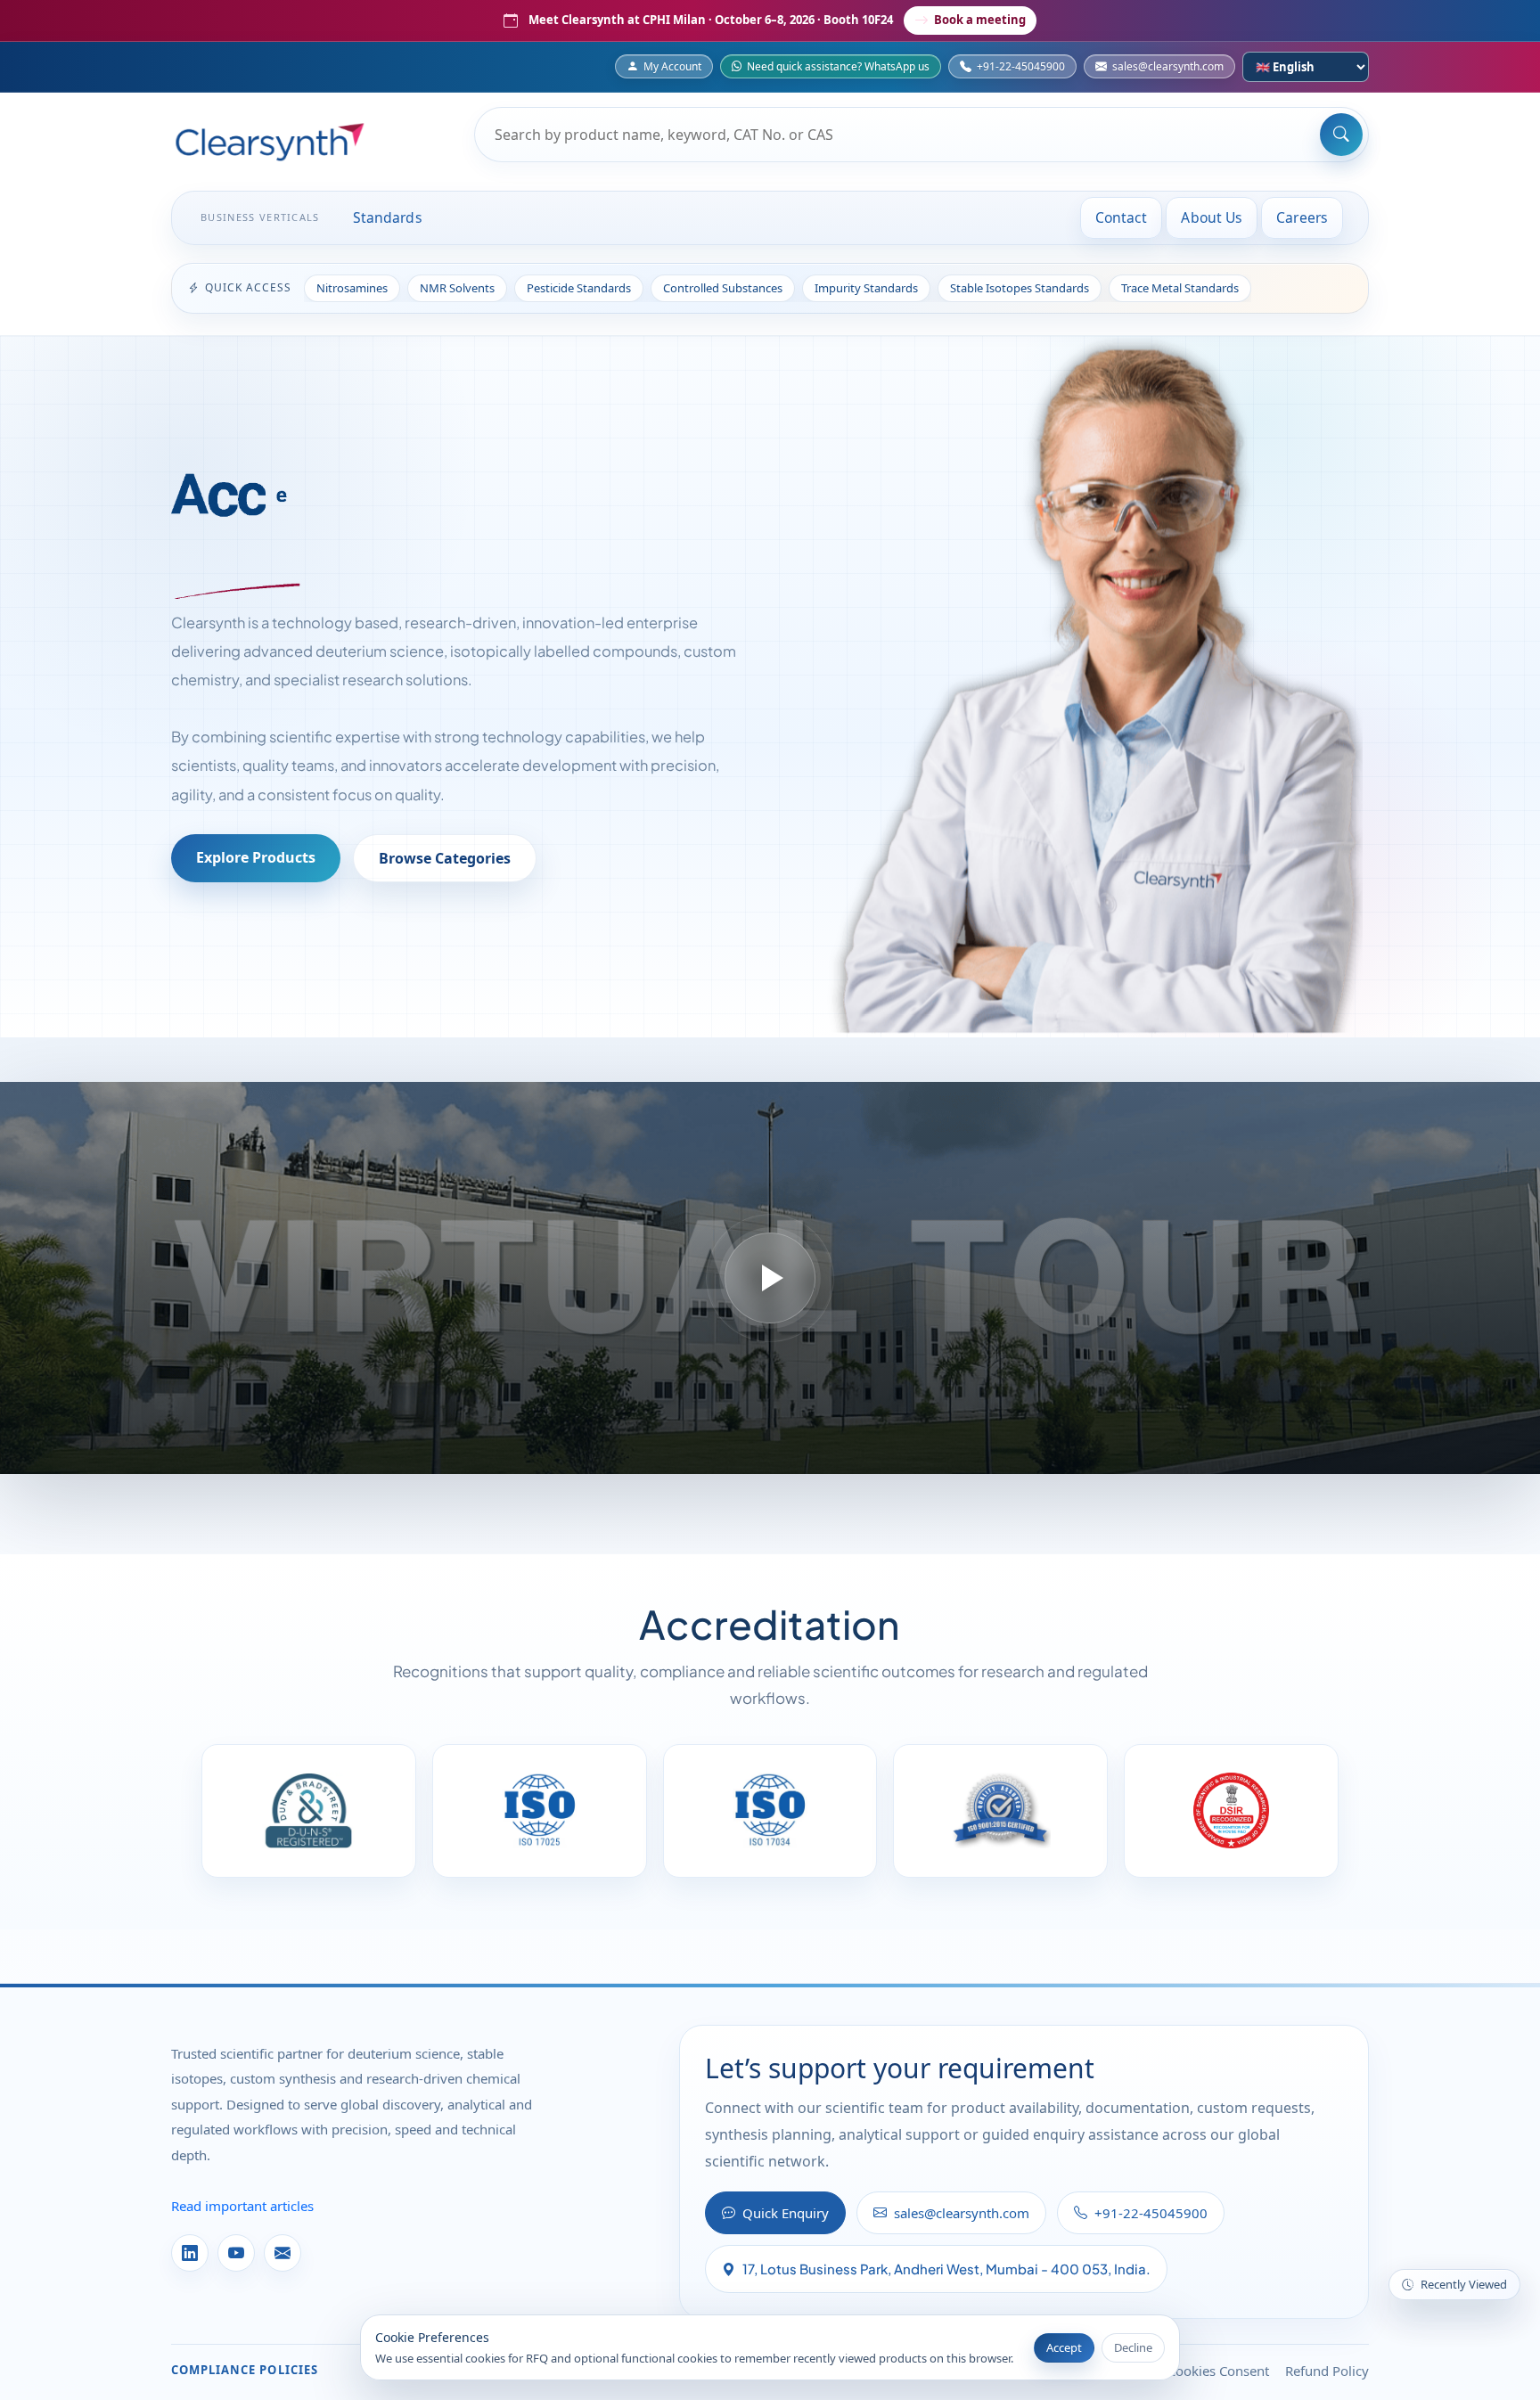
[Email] (283, 2253)
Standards (388, 217)
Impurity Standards (866, 288)
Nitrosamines (352, 288)
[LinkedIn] (190, 2253)
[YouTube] (236, 2253)
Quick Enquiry (786, 2213)
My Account (672, 66)
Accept (1064, 2347)
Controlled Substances (723, 288)
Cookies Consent (1218, 2371)
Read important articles (242, 2206)
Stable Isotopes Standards (1020, 288)
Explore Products (256, 857)
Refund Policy (1327, 2371)
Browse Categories (445, 858)
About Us (1212, 217)
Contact (1122, 217)
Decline (1133, 2347)
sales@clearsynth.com (1168, 66)
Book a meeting (980, 20)
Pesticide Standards (579, 288)
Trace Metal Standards (1180, 288)
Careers (1302, 217)
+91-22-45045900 (1021, 66)
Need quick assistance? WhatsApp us (838, 66)
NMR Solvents (457, 288)
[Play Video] (770, 1278)
